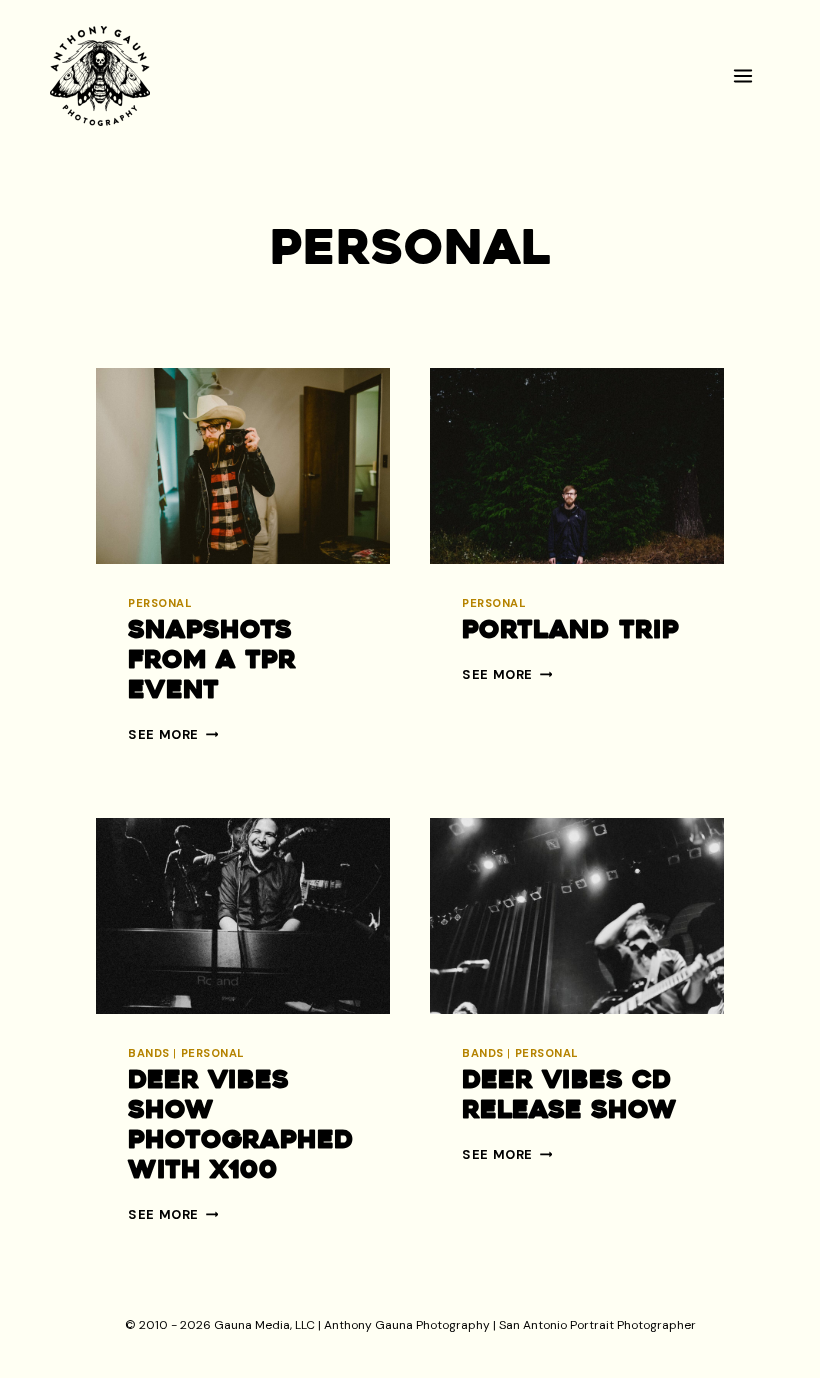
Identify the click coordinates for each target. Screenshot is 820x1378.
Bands (149, 1053)
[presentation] (243, 466)
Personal (160, 603)
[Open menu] (752, 76)
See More (173, 734)
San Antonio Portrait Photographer (597, 1325)
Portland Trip (570, 631)
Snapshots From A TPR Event (212, 661)
